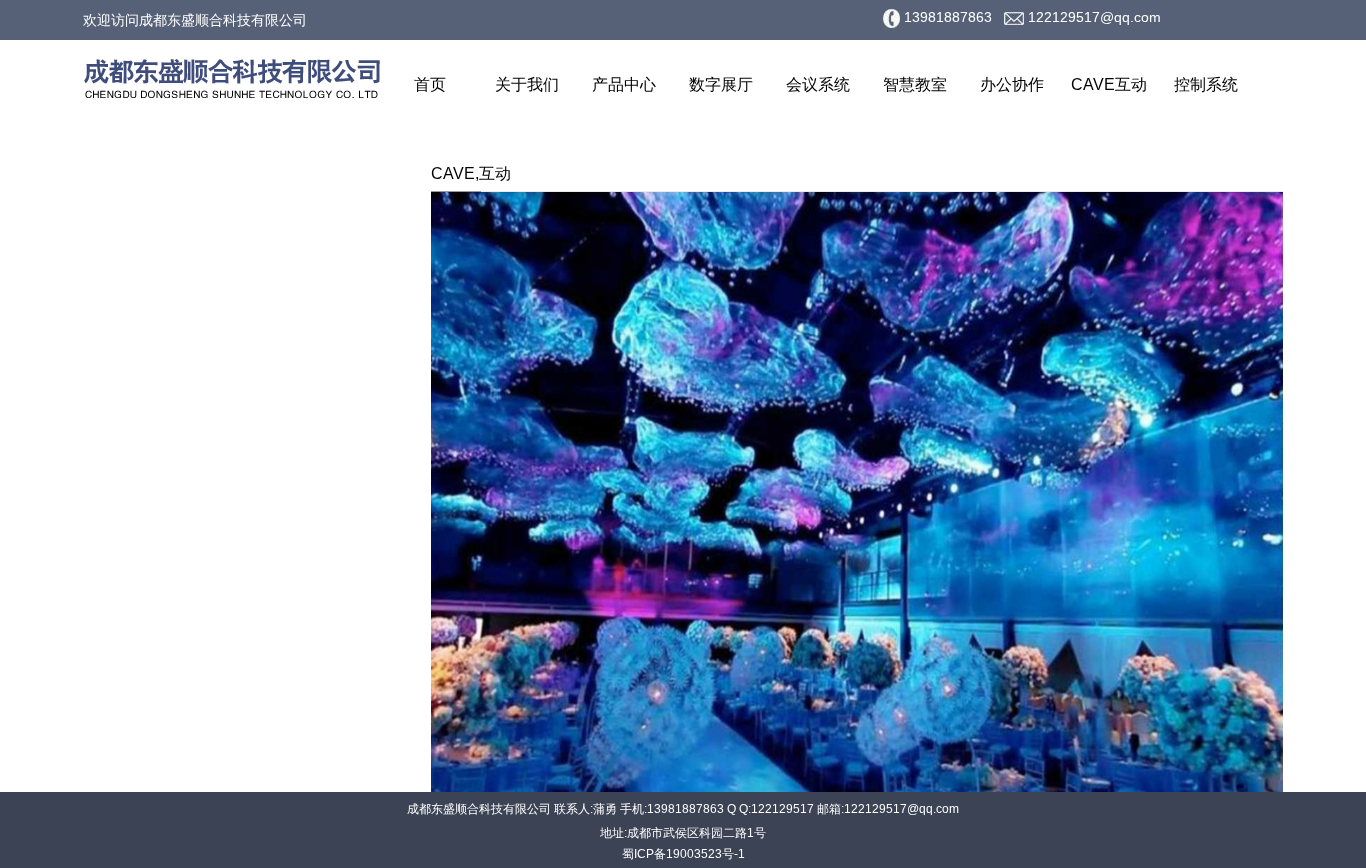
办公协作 (1012, 84)
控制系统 (1206, 84)
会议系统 (818, 84)
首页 (430, 84)
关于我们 (527, 84)
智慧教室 (915, 84)
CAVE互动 (1109, 84)
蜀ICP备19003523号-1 (683, 854)
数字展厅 (721, 84)
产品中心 (624, 84)
